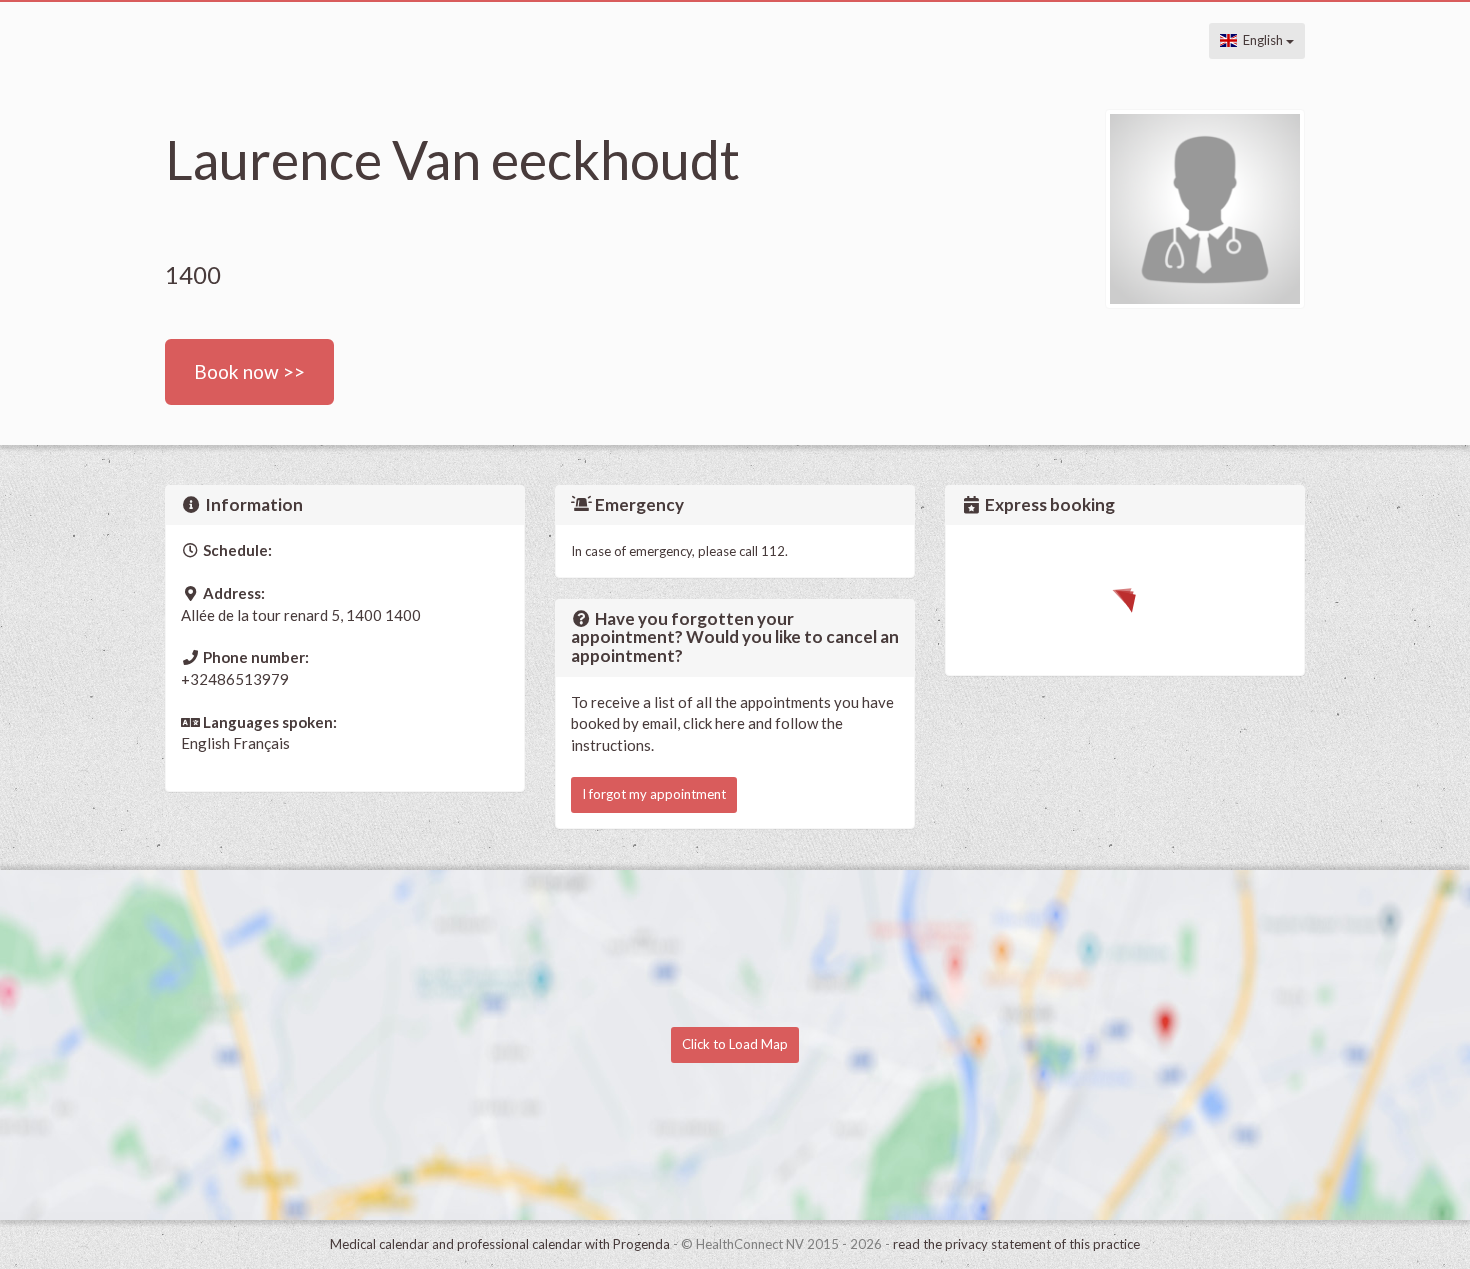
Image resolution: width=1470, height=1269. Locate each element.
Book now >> (249, 371)
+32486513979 (235, 679)
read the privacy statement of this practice (1016, 1244)
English (1261, 40)
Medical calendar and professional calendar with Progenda (500, 1244)
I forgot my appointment (654, 794)
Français (261, 743)
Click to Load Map (735, 1044)
